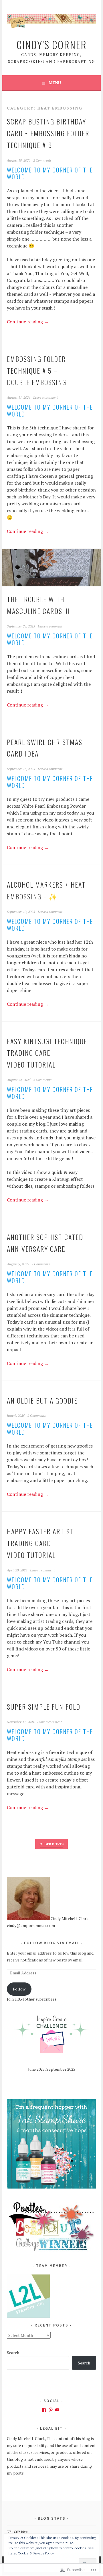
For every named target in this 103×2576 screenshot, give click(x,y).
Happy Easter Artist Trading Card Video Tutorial (40, 1543)
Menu (55, 83)
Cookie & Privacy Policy (36, 2553)
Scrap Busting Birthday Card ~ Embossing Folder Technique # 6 (48, 133)
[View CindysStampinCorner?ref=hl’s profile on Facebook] (44, 2410)
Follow (19, 1989)
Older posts (51, 1844)
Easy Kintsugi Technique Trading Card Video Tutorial (47, 1053)
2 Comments (42, 160)
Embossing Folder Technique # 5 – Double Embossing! (37, 371)
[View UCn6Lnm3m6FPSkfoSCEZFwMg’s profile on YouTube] (57, 2410)
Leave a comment (45, 397)
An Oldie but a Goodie (42, 1400)
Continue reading (28, 322)
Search (13, 2353)
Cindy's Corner (52, 44)
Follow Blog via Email (52, 1943)
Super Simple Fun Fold (44, 1707)
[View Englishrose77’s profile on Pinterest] (51, 2410)
